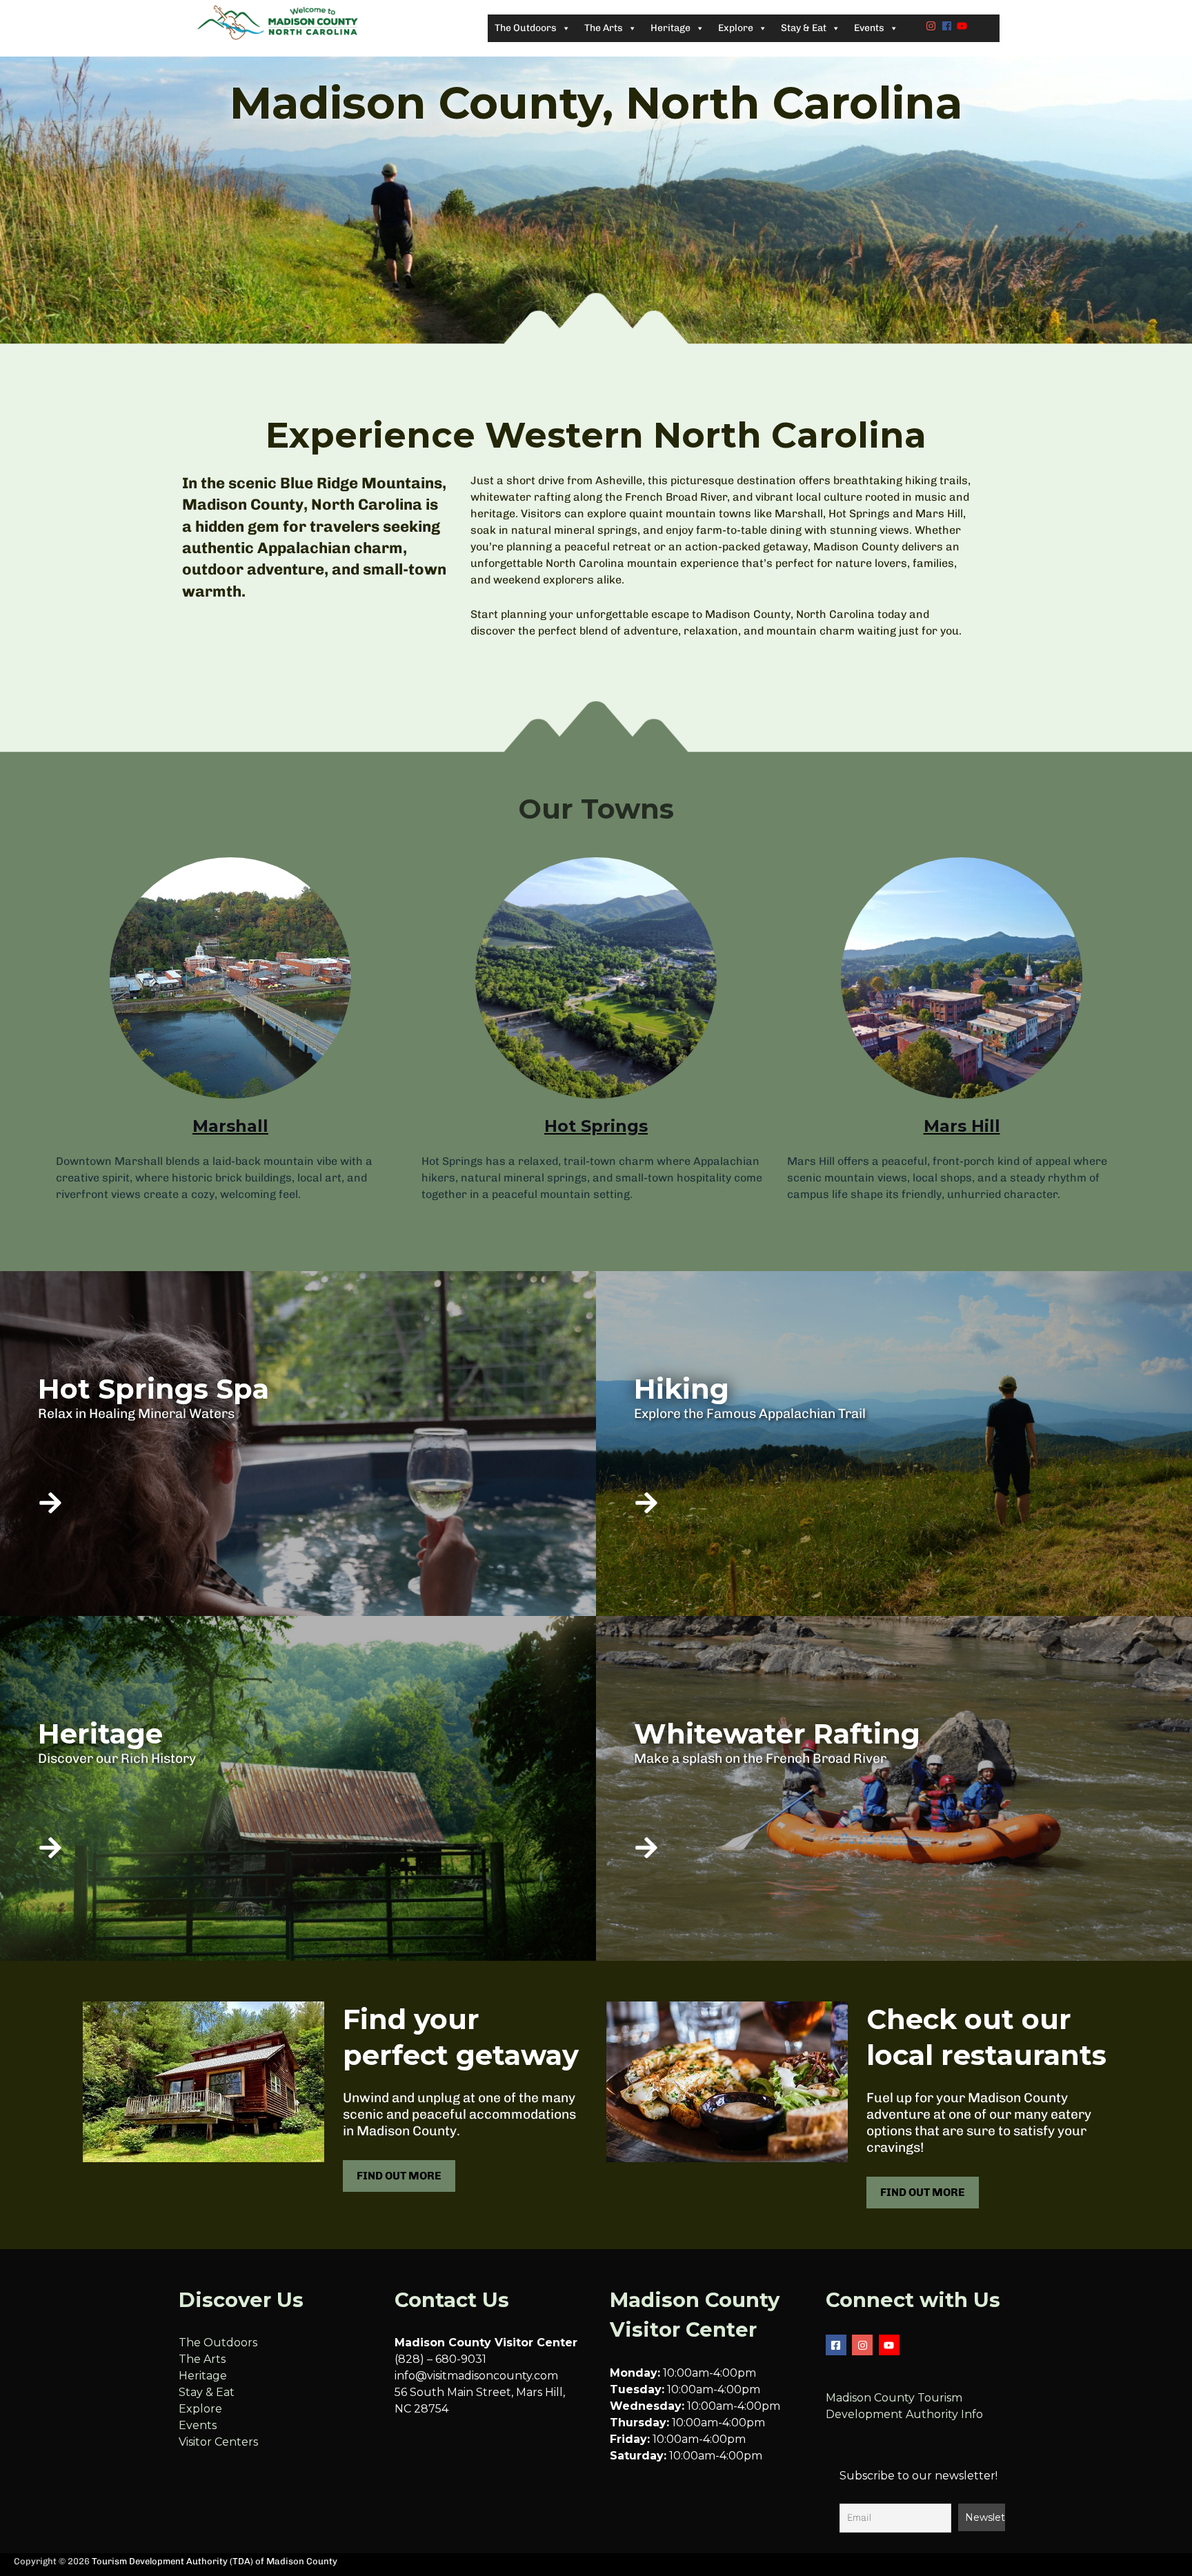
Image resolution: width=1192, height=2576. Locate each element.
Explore (200, 2409)
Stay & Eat (207, 2392)
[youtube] (964, 26)
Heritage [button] (670, 28)
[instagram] (933, 26)
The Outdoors (218, 2343)
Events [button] (869, 28)
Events (198, 2425)
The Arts (202, 2359)
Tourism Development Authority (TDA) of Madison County (215, 2561)
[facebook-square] (838, 2345)
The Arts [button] (604, 28)
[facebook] (948, 26)
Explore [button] (736, 28)
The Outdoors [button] (526, 28)
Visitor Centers (218, 2442)
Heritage (203, 2376)
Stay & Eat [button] (804, 28)
